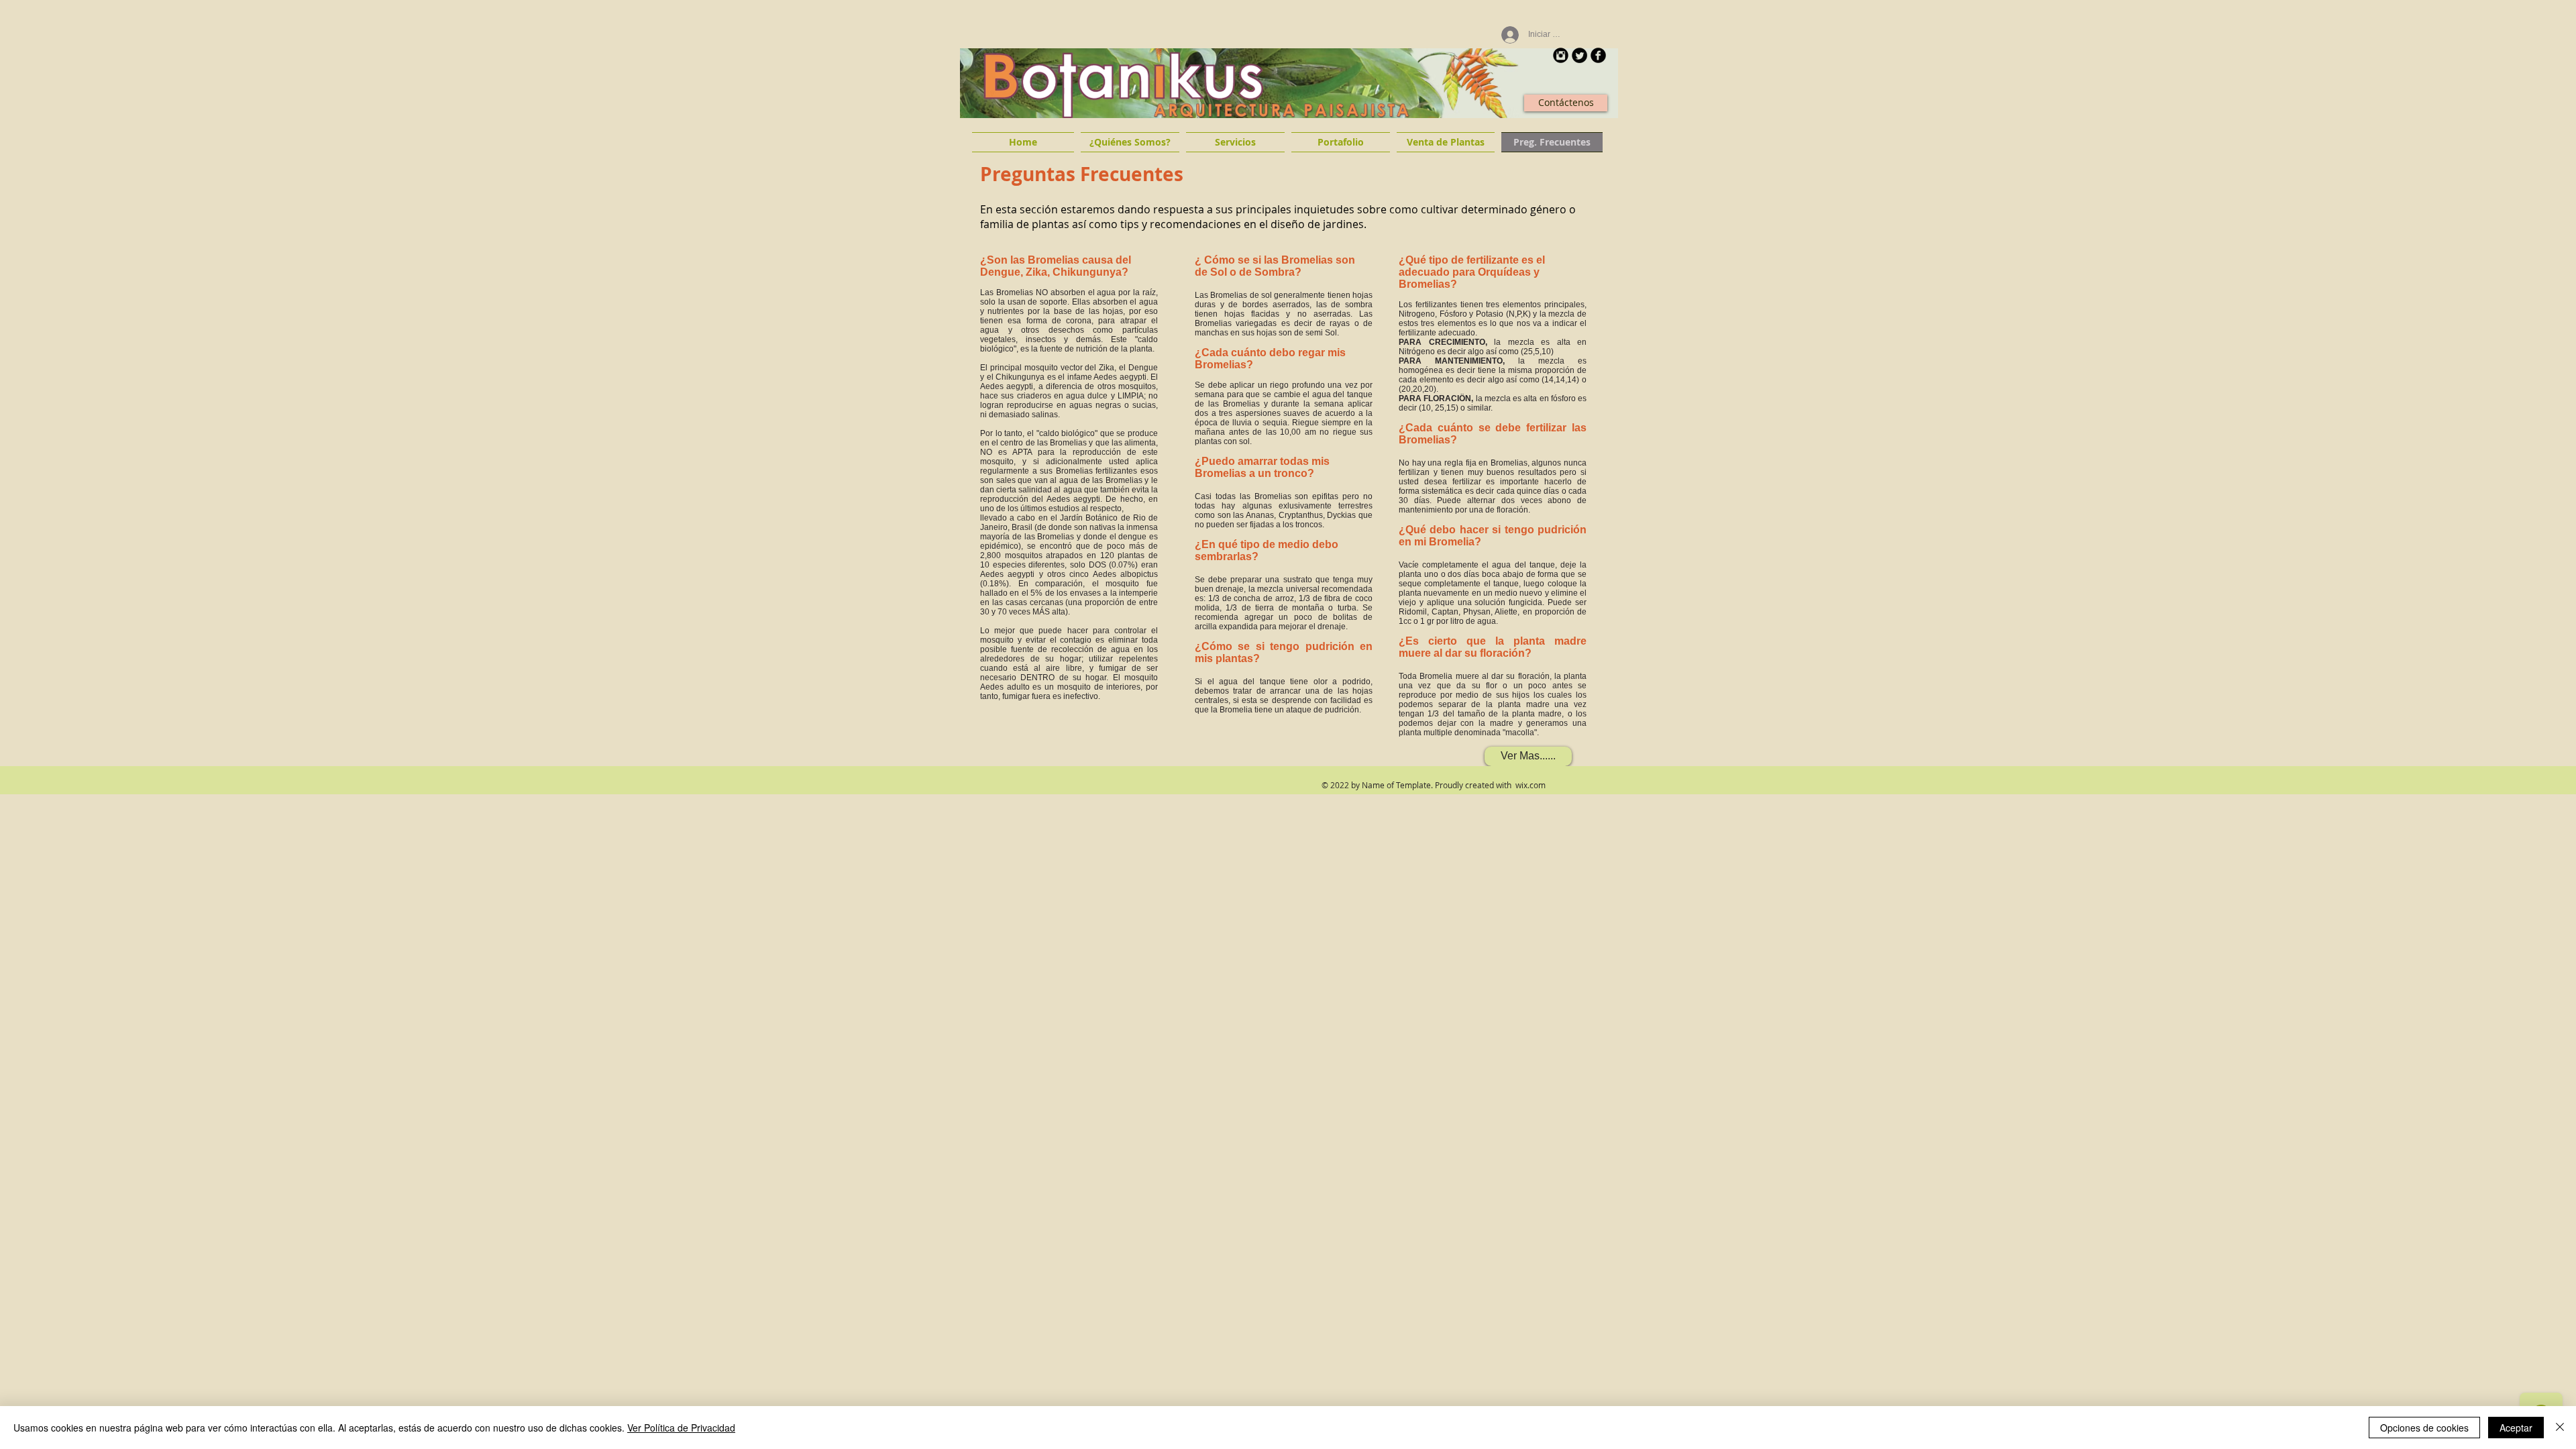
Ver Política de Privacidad (681, 1428)
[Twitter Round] (1579, 55)
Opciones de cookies (2424, 1428)
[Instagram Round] (1561, 55)
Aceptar (2516, 1428)
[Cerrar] (2560, 1428)
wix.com (1531, 785)
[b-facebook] (1598, 55)
